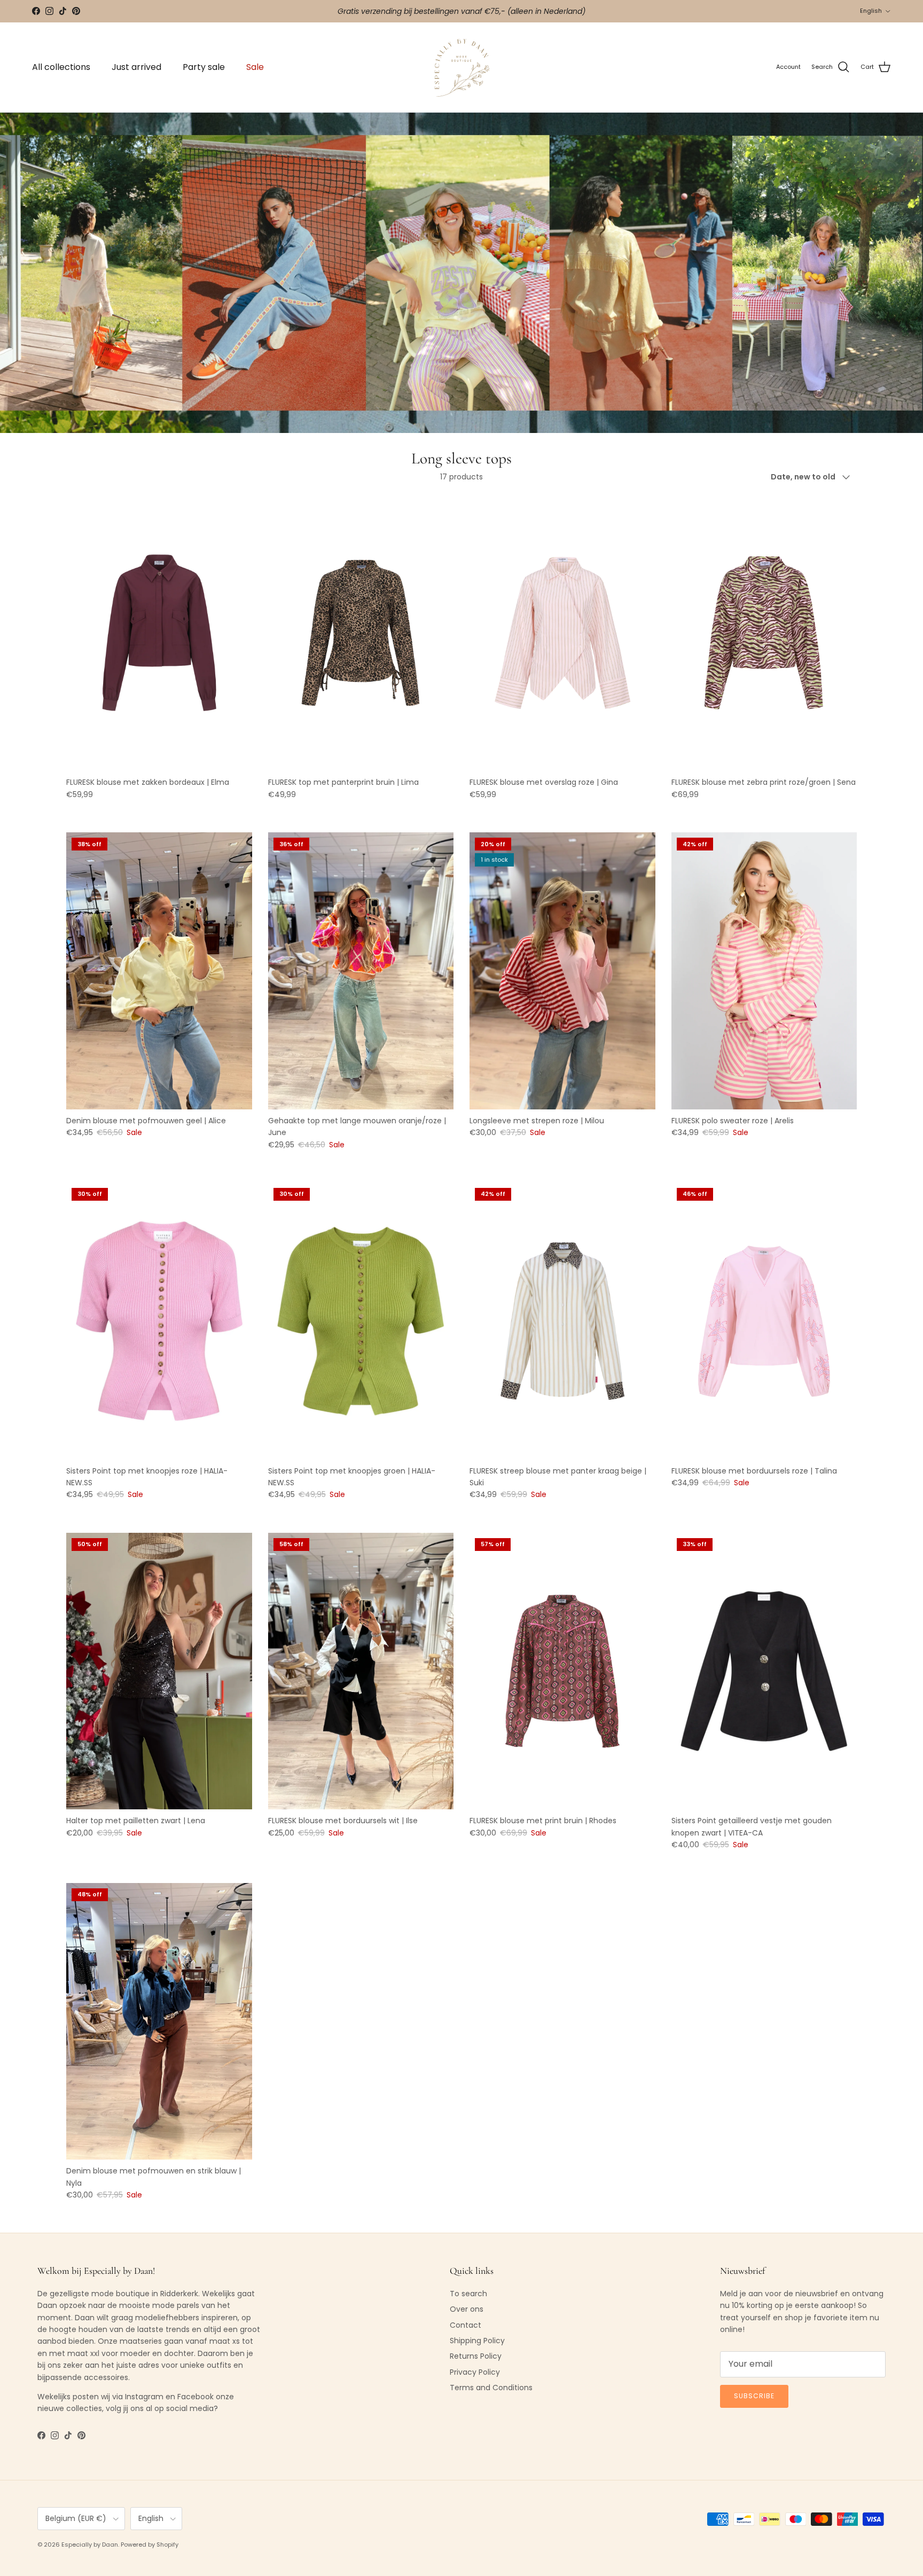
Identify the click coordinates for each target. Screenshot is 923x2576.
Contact (466, 2325)
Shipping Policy (477, 2341)
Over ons (467, 2309)
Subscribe (754, 2396)
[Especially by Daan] (462, 68)
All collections (61, 67)
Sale (255, 67)
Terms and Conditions (491, 2388)
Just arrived (136, 67)
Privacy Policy (475, 2372)
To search (468, 2294)
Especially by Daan (90, 2545)
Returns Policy (476, 2356)
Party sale (204, 67)
